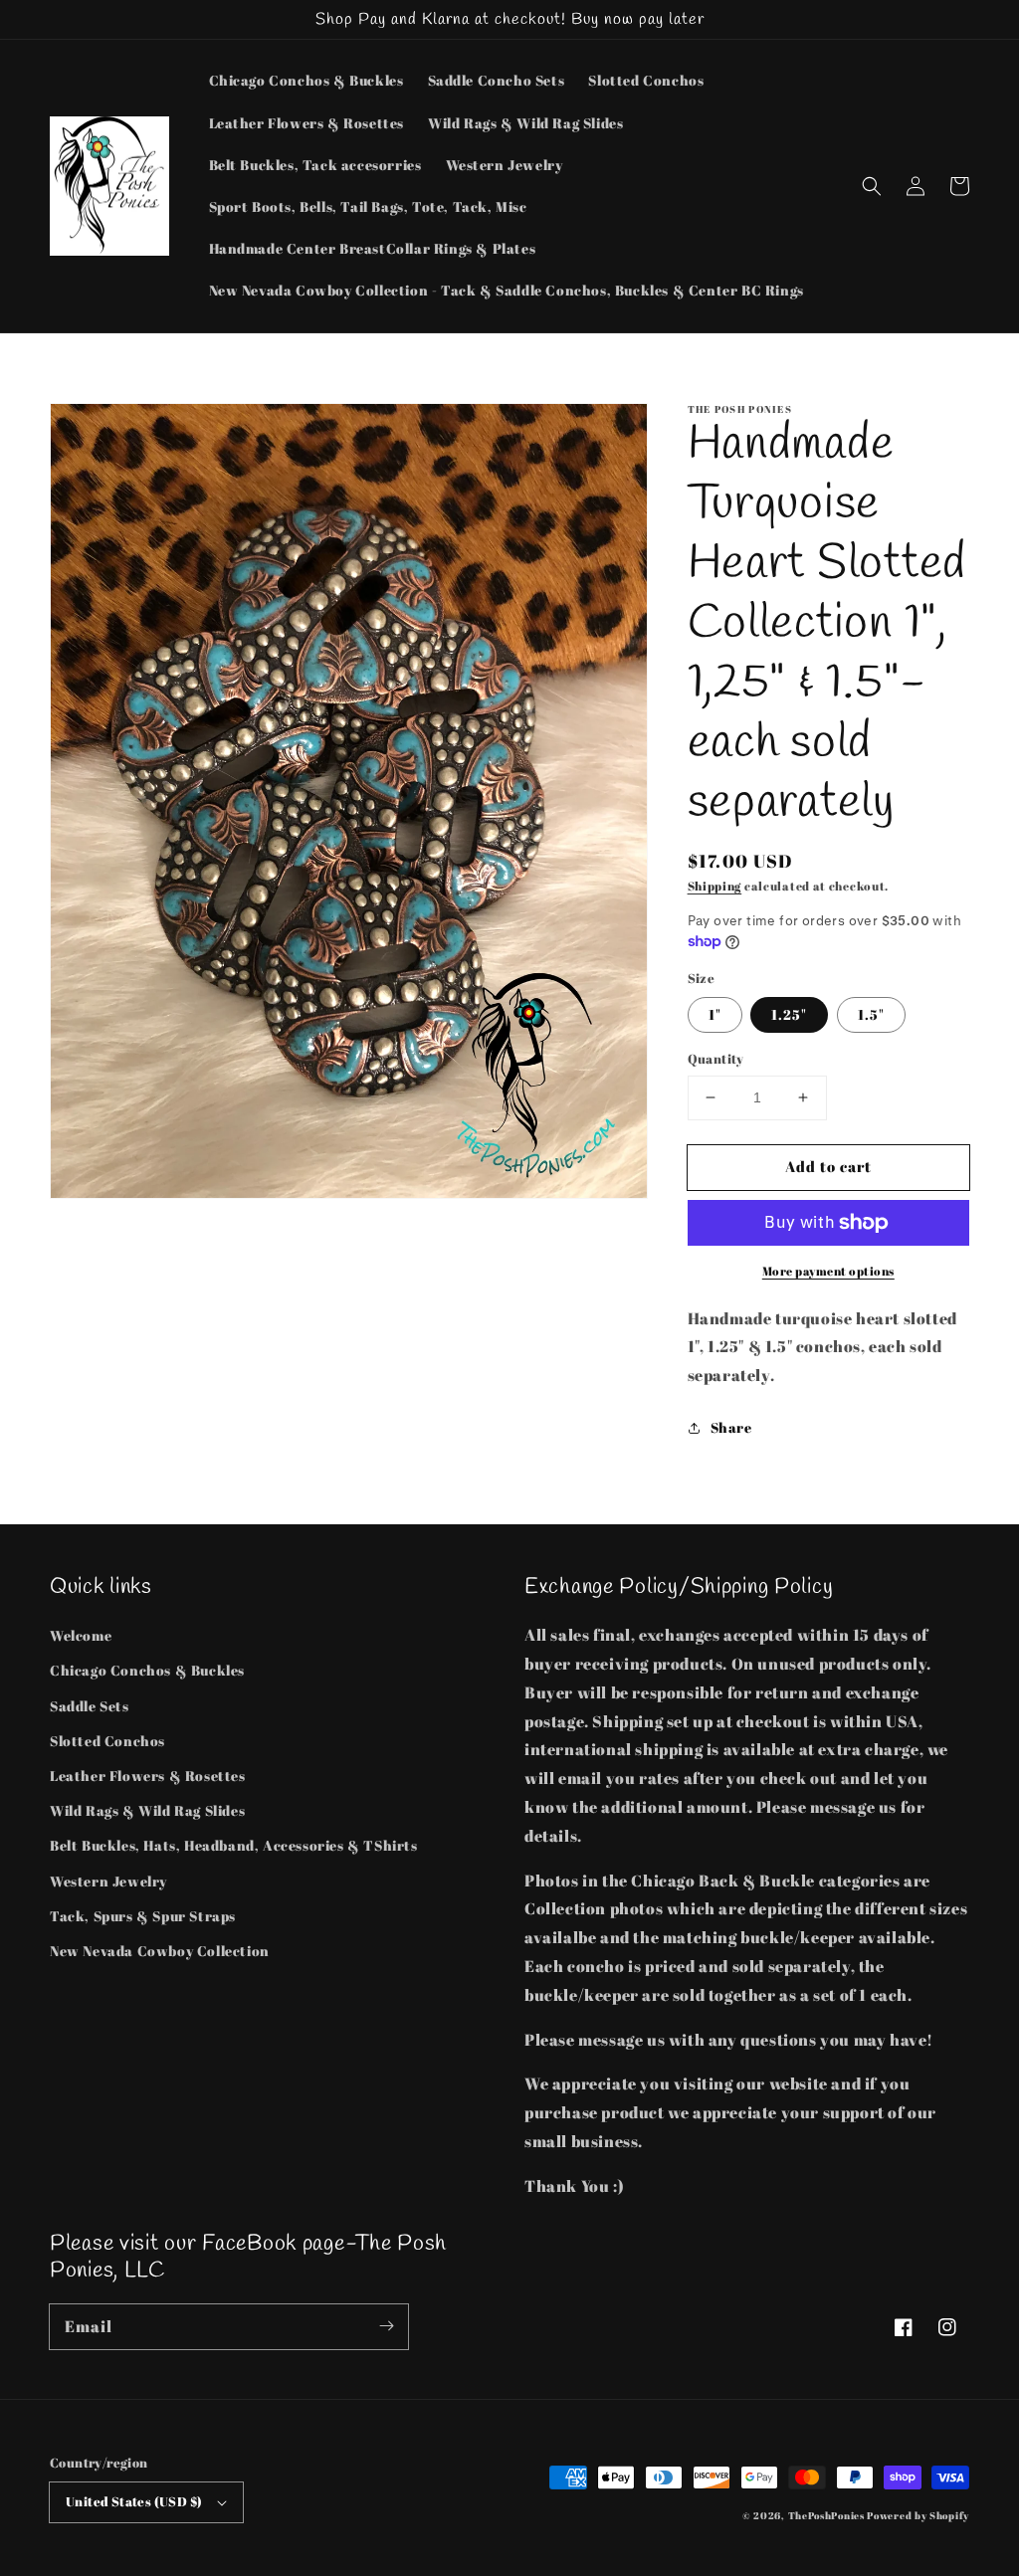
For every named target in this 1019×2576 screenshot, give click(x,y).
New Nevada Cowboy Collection (160, 1951)
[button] (872, 186)
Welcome (81, 1635)
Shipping (715, 886)
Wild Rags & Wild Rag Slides (147, 1810)
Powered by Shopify (918, 2515)
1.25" (789, 1014)
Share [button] (731, 1427)
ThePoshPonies (826, 2515)
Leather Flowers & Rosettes (148, 1776)
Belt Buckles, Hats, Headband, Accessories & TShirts (234, 1845)
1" (715, 1014)
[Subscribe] (386, 2326)
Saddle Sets (90, 1706)
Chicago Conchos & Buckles (147, 1670)
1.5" (871, 1014)
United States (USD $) (134, 2501)
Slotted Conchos (107, 1741)
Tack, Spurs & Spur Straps (143, 1916)
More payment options (828, 1271)
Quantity (716, 1059)
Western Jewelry (108, 1881)
